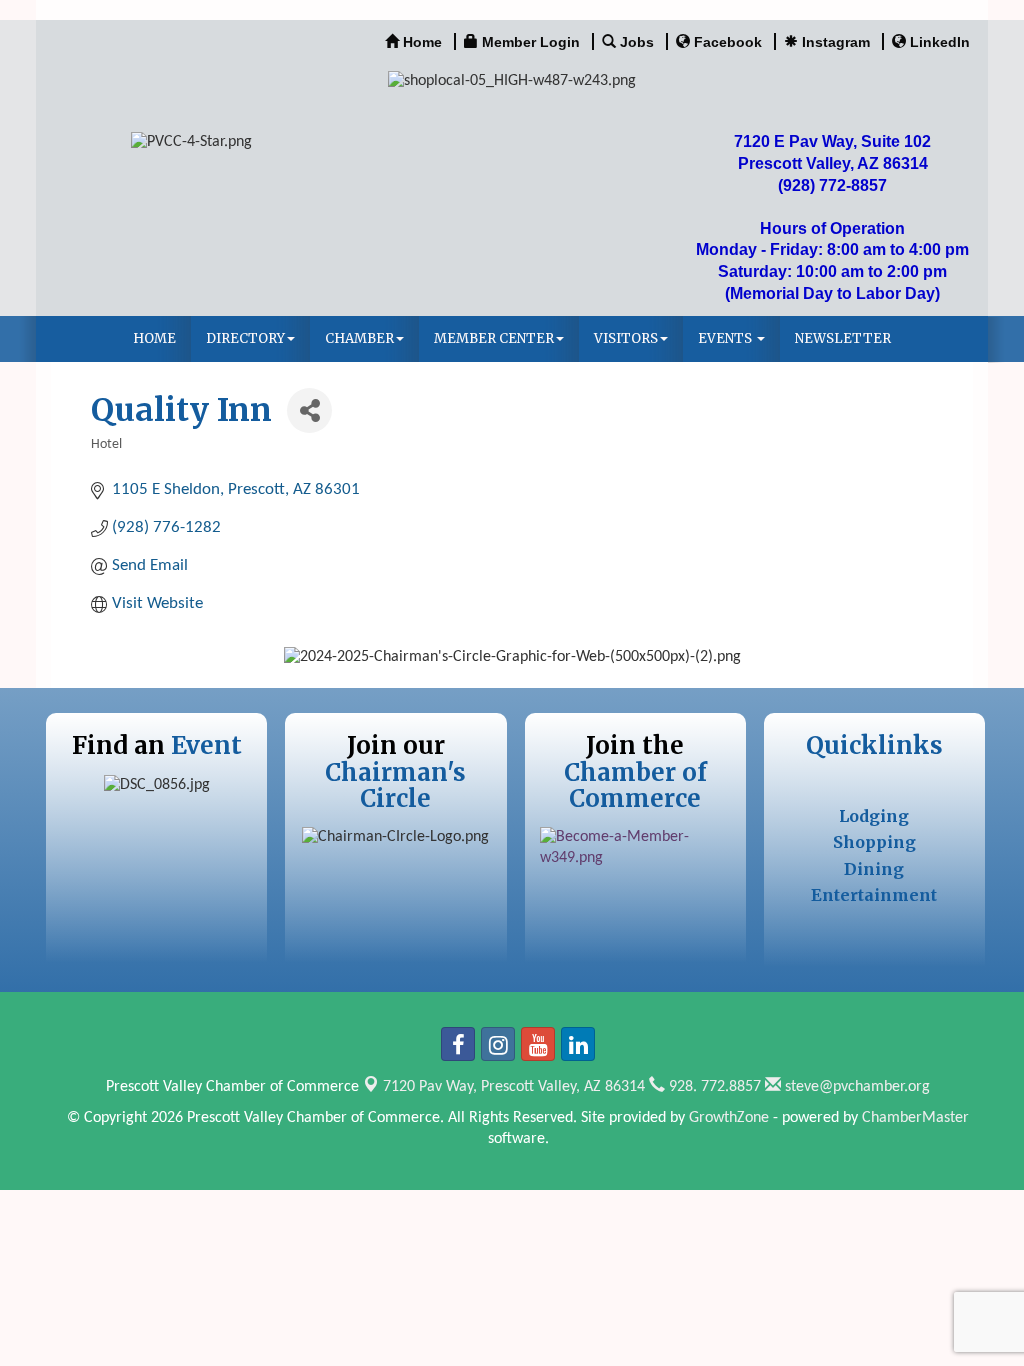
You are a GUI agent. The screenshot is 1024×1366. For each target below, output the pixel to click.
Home (154, 338)
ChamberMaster (915, 1118)
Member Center (494, 338)
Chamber (359, 338)
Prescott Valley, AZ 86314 (514, 1087)
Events (726, 338)
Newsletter (843, 338)
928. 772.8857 (713, 1087)
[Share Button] (309, 410)
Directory (245, 338)
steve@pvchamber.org (855, 1087)
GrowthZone (729, 1118)
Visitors (626, 338)
